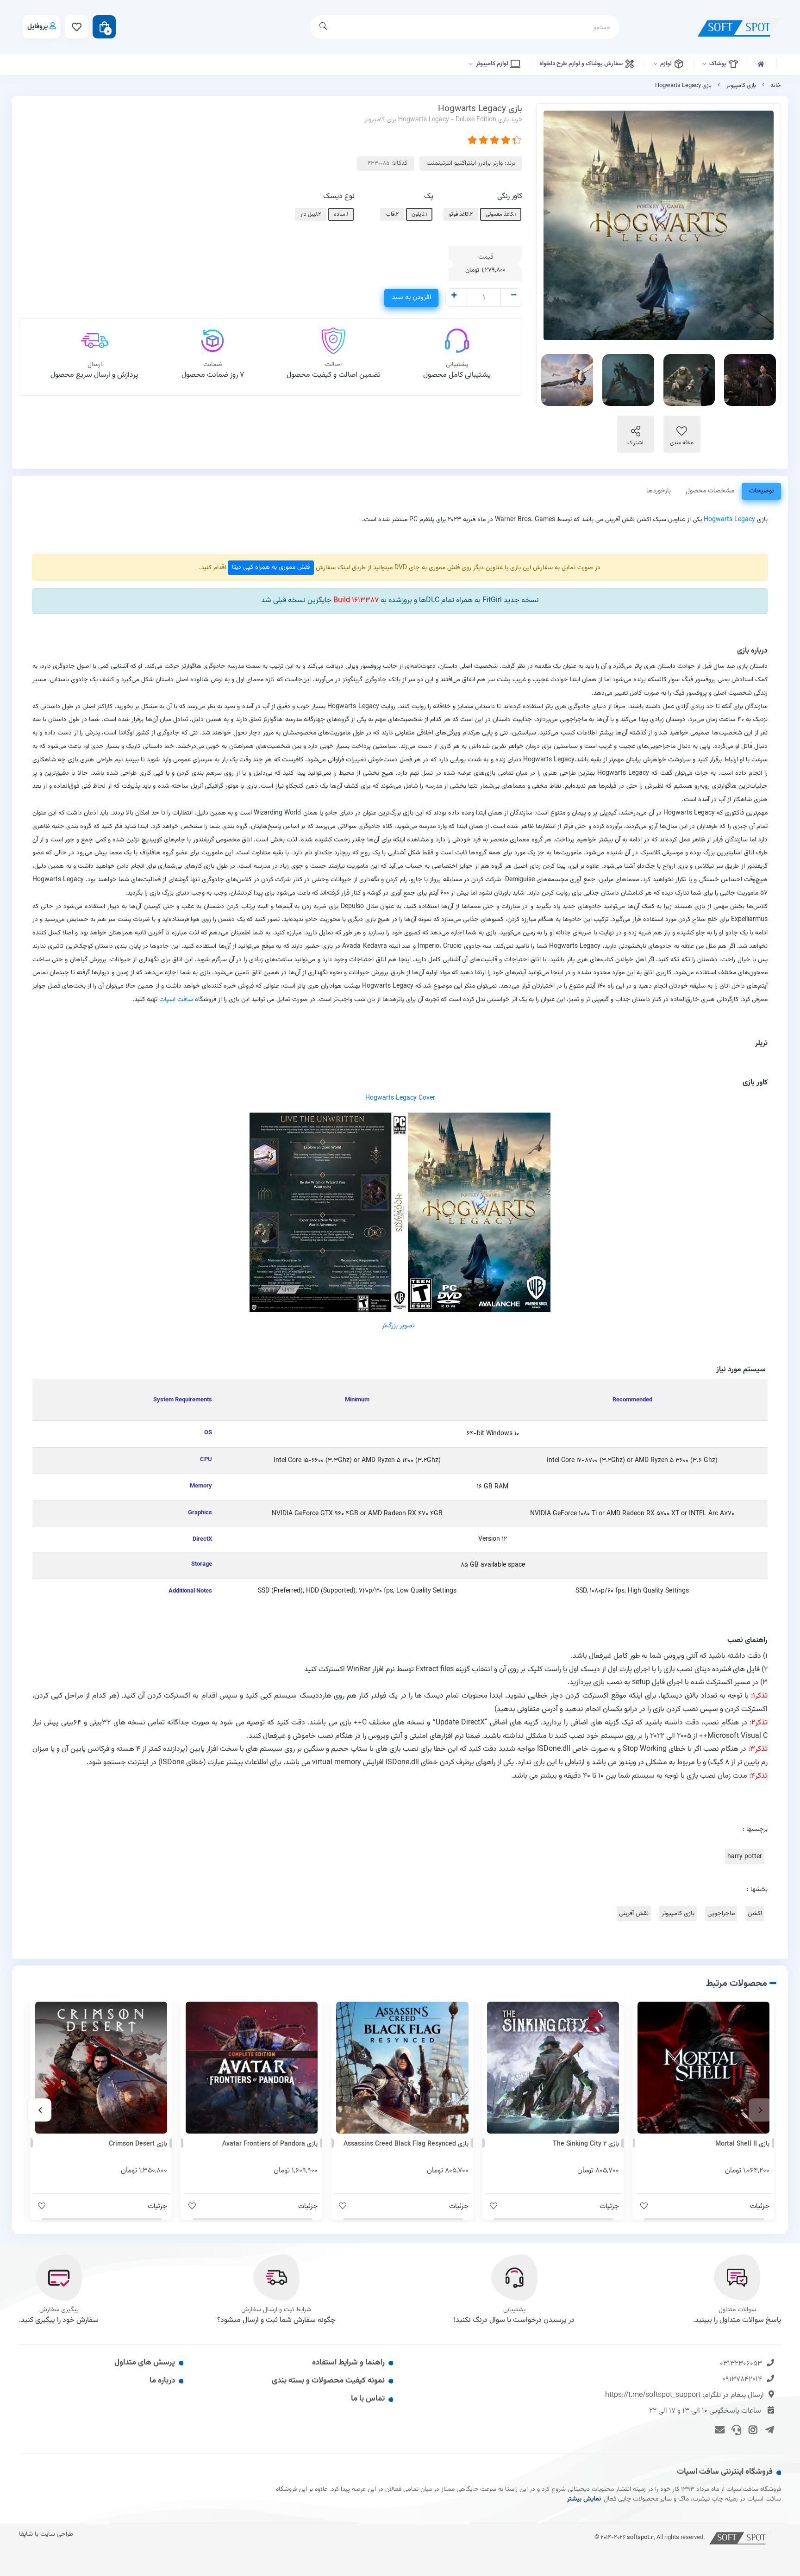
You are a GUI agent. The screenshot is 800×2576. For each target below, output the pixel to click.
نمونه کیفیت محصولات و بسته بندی (328, 2381)
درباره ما (162, 2381)
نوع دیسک (339, 196)
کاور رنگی (510, 196)
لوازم (667, 64)
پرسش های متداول (145, 2363)
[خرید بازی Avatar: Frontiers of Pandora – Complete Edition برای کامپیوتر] (252, 2068)
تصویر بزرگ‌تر (398, 1326)
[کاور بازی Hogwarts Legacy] (400, 1212)
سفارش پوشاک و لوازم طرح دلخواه (582, 64)
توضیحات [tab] (761, 491)
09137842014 (742, 2380)
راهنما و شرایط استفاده (348, 2363)
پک (429, 196)
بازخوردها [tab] (659, 491)
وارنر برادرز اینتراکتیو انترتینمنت (465, 163)
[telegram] (768, 2429)
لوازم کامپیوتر (493, 64)
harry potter (745, 1857)
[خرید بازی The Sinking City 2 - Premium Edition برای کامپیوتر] (553, 2068)
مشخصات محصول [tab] (710, 491)
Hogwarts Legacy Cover (400, 1098)
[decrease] (514, 296)
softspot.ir (640, 2537)
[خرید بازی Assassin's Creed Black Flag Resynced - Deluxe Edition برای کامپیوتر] (402, 2068)
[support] (735, 2429)
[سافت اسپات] (742, 2537)
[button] (760, 2110)
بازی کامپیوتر (741, 86)
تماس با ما (368, 2399)
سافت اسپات (176, 999)
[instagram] (752, 2429)
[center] (323, 27)
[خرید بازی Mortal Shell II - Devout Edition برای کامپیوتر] (703, 2068)
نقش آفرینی (634, 1913)
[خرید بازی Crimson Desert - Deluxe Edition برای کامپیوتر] (101, 2068)
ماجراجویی (721, 1913)
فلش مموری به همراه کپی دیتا (271, 567)
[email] (718, 2429)
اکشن (755, 1913)
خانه (776, 86)
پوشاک (719, 64)
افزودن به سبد (411, 297)
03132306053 (741, 2364)
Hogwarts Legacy (729, 520)
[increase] (454, 296)
